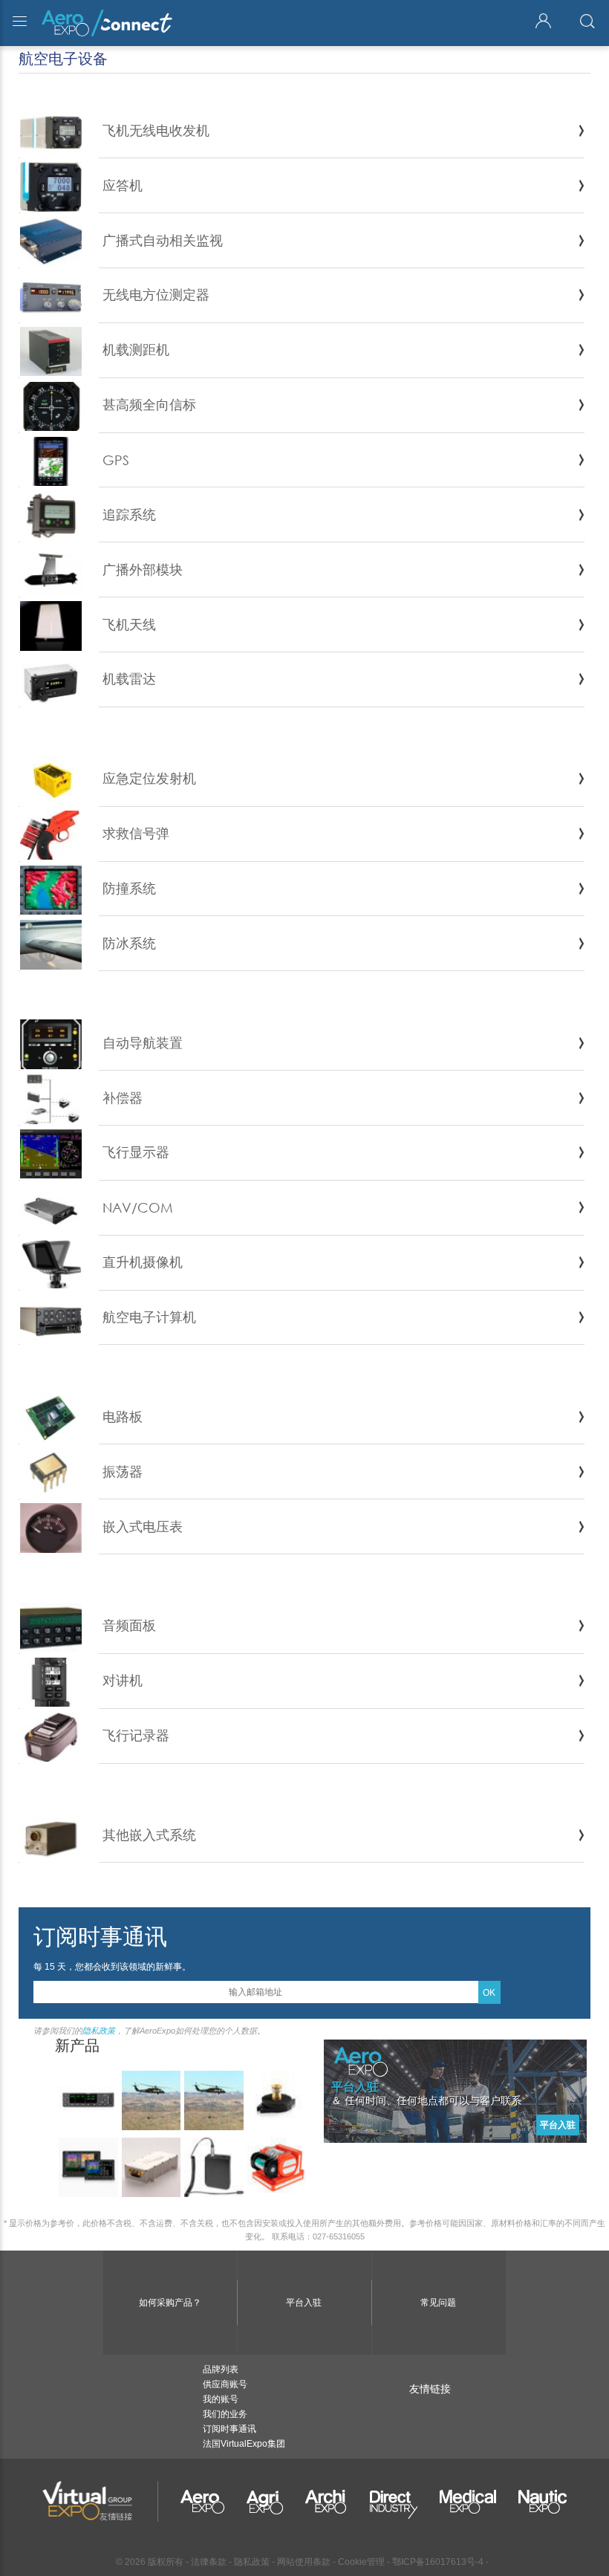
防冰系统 (129, 943)
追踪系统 (129, 514)
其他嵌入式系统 (149, 1834)
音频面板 (129, 1625)
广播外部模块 (143, 569)
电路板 (123, 1416)
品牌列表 (221, 2369)
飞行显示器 (136, 1152)
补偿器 (123, 1097)
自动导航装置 (143, 1042)
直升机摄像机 (143, 1262)
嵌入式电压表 (143, 1526)
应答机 (123, 185)
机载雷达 (129, 678)
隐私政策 (99, 2031)
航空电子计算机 (149, 1317)
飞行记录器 (136, 1735)
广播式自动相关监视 (163, 240)
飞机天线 (129, 624)
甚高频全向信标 (149, 404)
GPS (116, 460)
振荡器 (123, 1471)
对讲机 (123, 1680)
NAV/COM (138, 1207)
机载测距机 (136, 349)
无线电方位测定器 (156, 294)
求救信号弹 (136, 833)
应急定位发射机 (149, 778)
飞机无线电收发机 (156, 130)
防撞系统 (129, 888)
